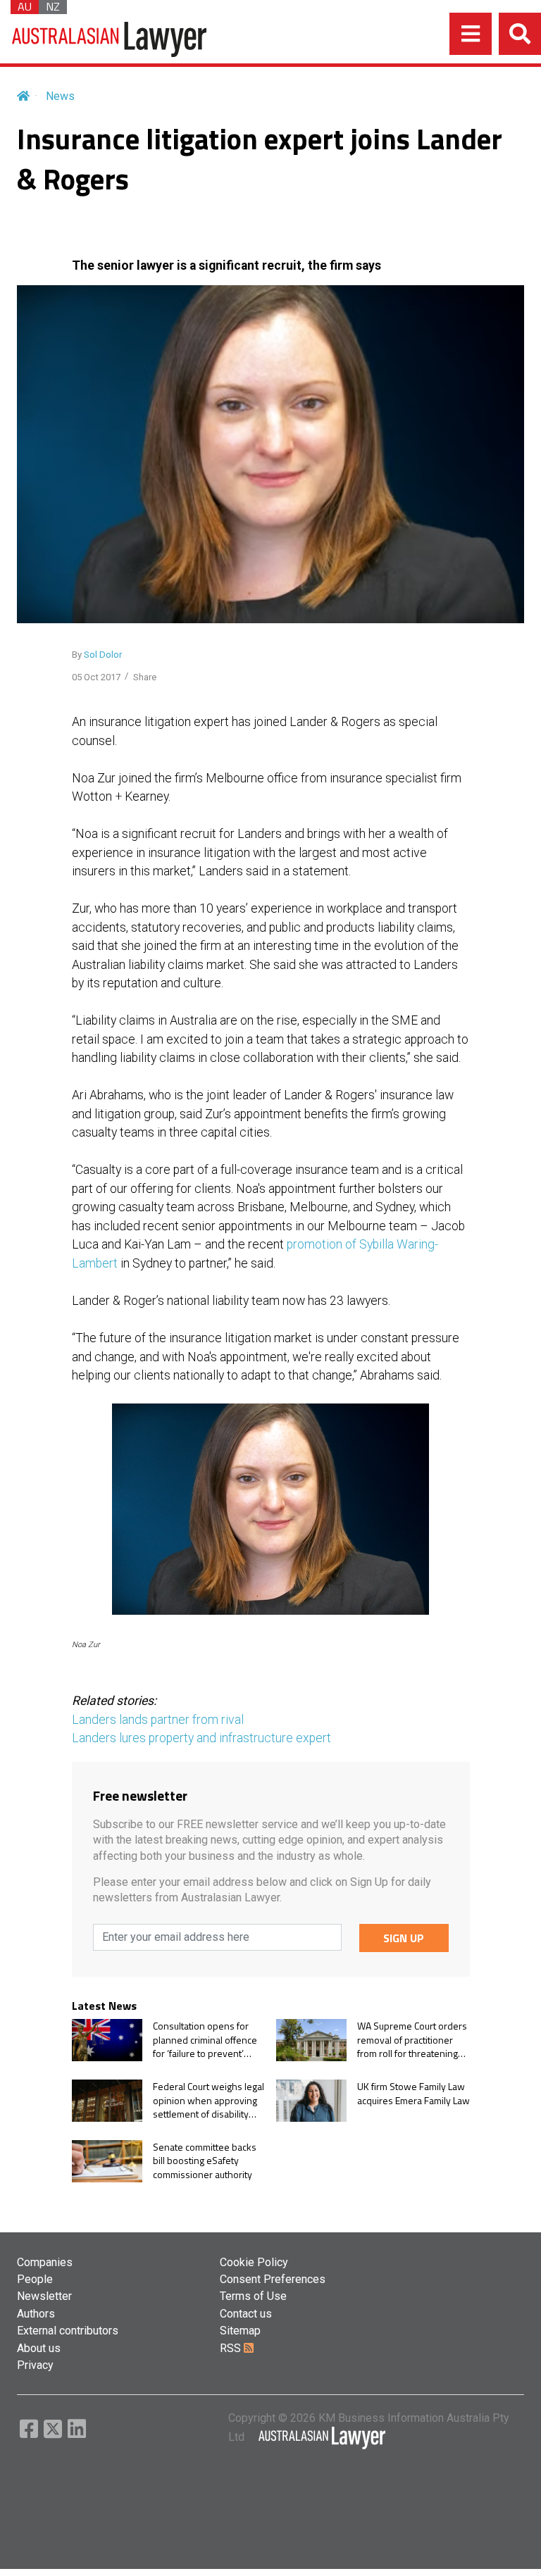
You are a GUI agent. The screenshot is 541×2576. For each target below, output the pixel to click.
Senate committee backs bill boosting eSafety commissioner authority (205, 2161)
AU (25, 7)
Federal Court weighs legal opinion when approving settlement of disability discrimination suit (209, 2100)
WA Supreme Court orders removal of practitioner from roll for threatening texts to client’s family (412, 2040)
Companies (45, 2262)
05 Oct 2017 (96, 677)
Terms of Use (253, 2296)
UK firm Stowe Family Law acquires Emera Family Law (413, 2093)
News (60, 96)
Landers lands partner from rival (158, 1720)
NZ (53, 7)
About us (39, 2348)
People (35, 2279)
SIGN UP (404, 1938)
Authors (36, 2314)
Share (145, 677)
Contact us (246, 2314)
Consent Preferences (273, 2279)
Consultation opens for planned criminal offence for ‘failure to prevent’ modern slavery (205, 2040)
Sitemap (240, 2331)
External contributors (68, 2331)
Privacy (35, 2365)
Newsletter (44, 2296)
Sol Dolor (103, 655)
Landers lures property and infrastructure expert (201, 1738)
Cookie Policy (254, 2262)
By (97, 655)
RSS (232, 2348)
